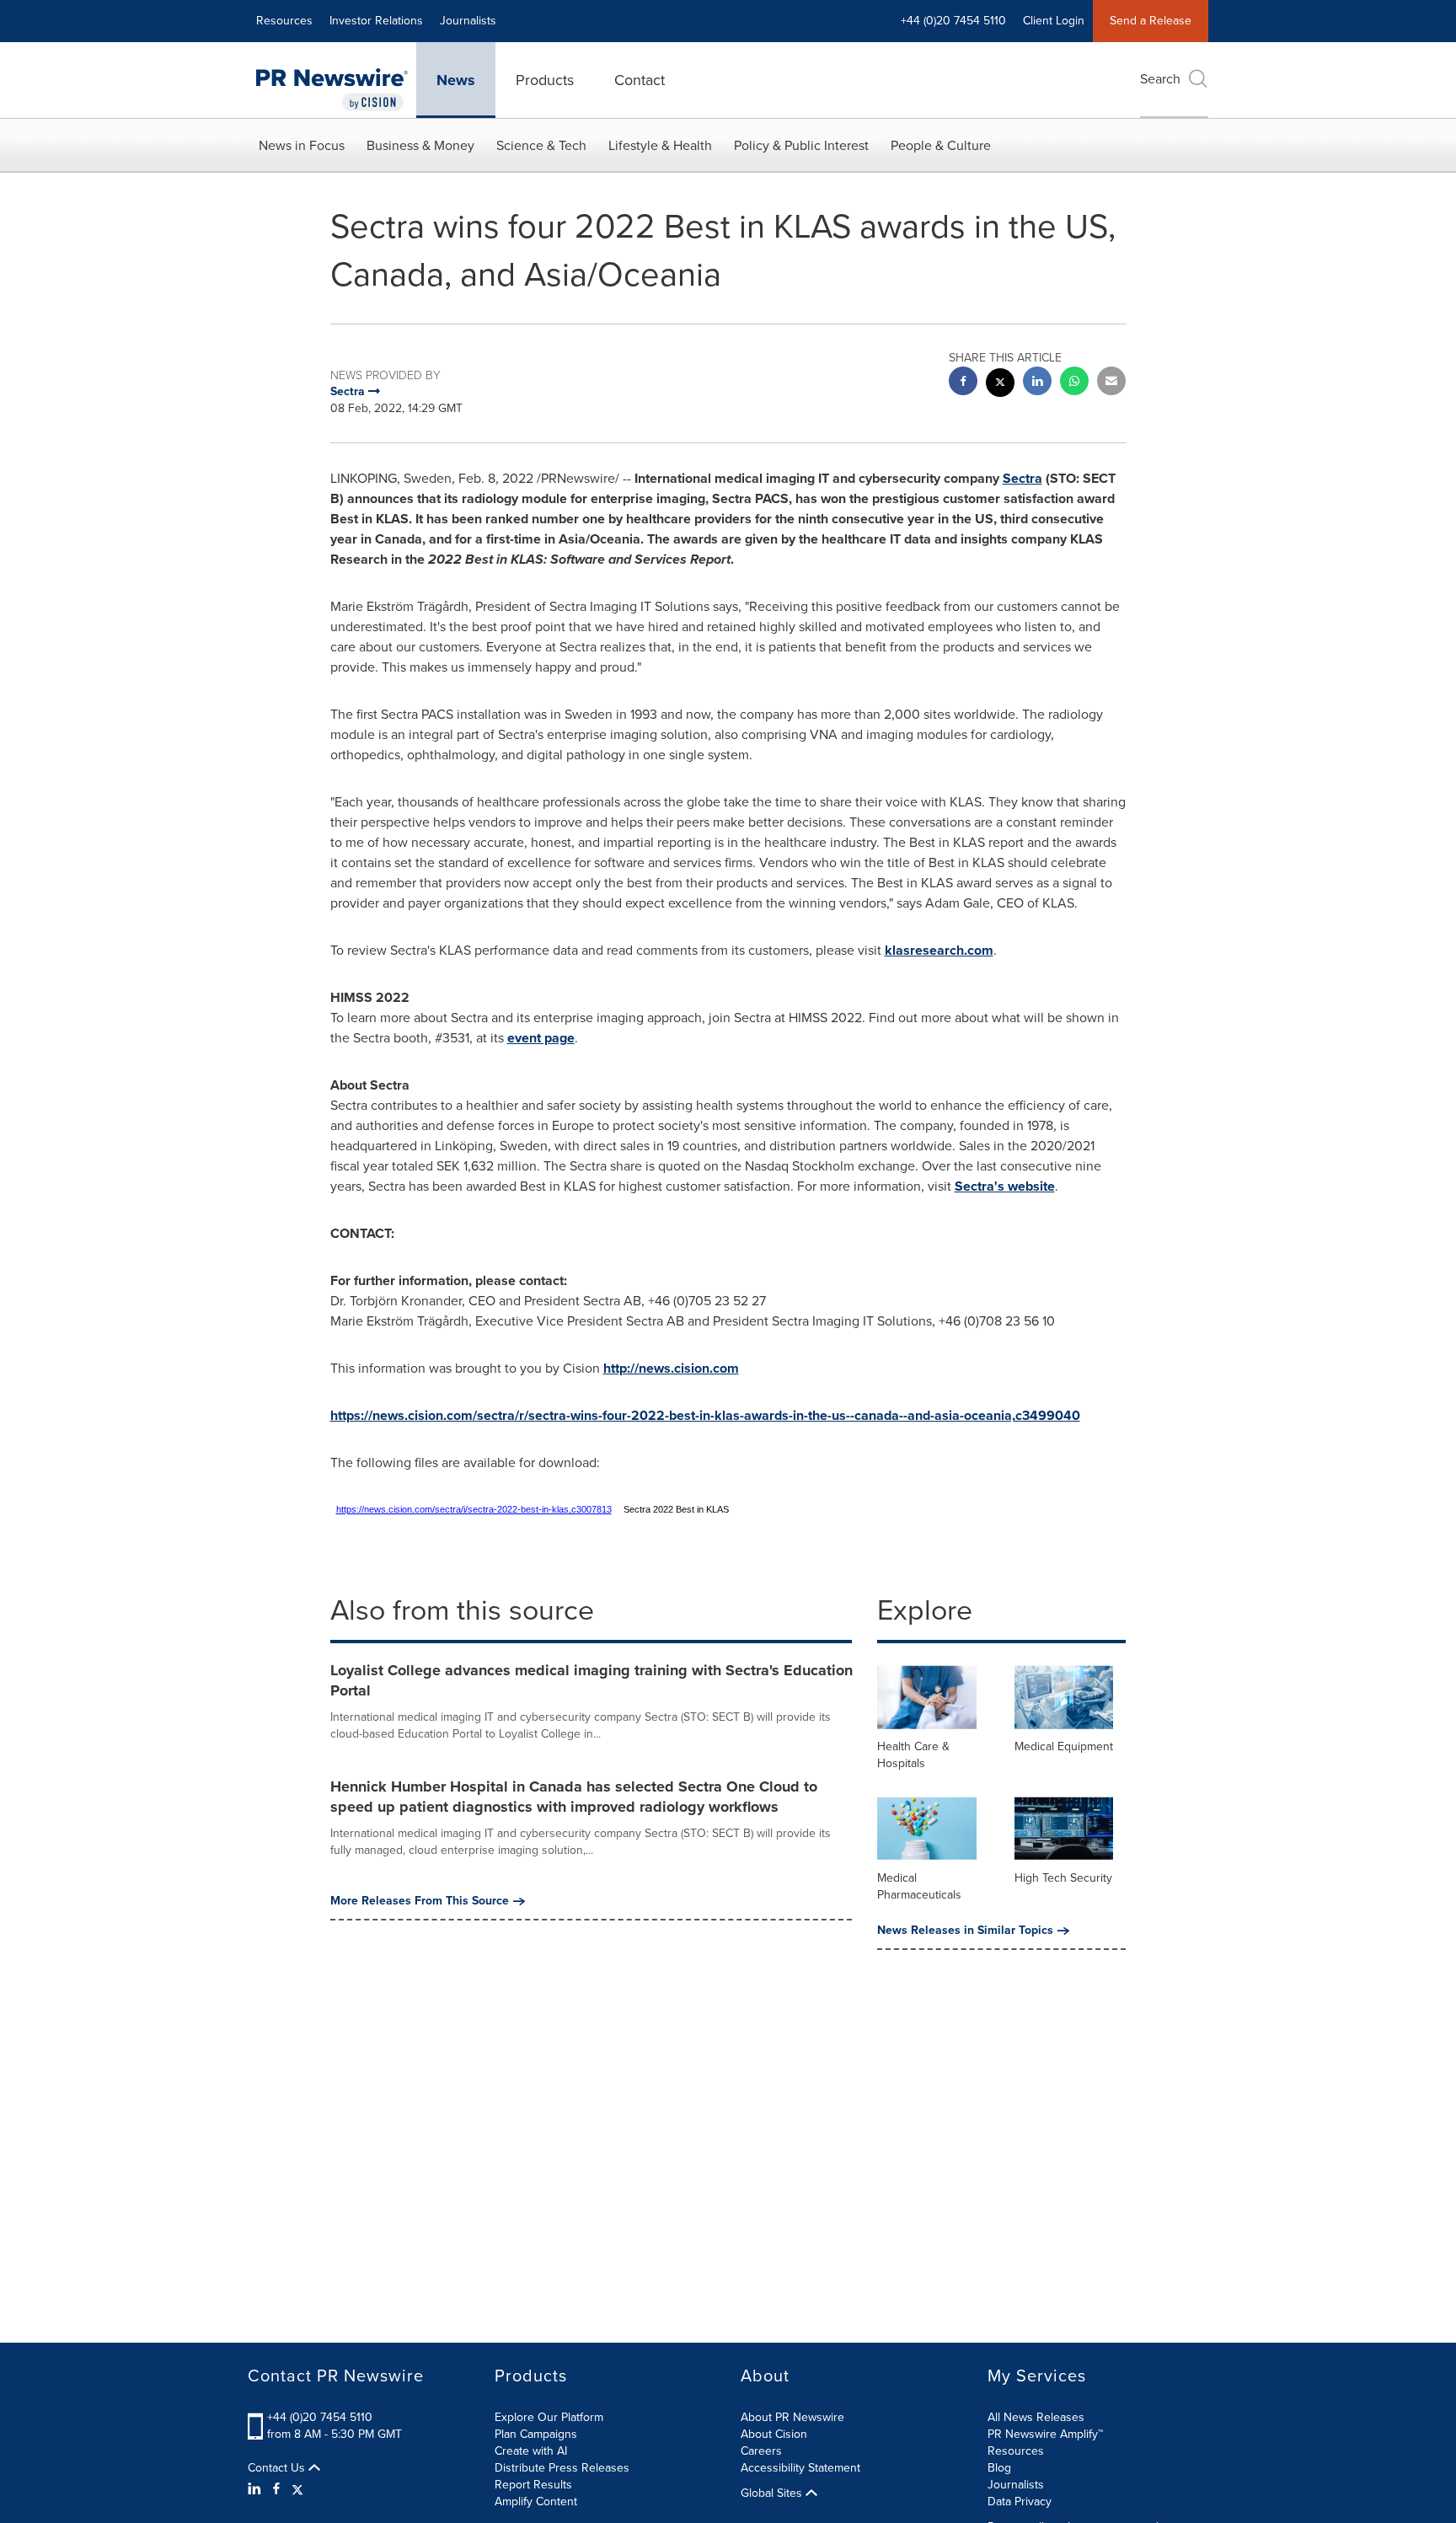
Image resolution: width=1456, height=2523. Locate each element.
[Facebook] (276, 2489)
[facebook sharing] (963, 383)
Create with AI (531, 2451)
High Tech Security (1063, 1878)
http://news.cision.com (671, 1368)
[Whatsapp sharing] (1074, 383)
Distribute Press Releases (562, 2468)
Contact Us (278, 2468)
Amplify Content (536, 2502)
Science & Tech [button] (541, 145)
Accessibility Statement (800, 2468)
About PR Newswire (792, 2417)
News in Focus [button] (302, 145)
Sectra (1022, 478)
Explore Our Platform (549, 2417)
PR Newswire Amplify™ (1045, 2434)
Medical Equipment (1064, 1746)
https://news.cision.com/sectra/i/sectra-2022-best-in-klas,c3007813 (474, 1509)
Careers (761, 2451)
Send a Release (1151, 21)
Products (545, 80)
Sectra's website (1005, 1186)
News (456, 80)
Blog (999, 2468)
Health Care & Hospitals (913, 1755)
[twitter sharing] (1000, 385)
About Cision (774, 2434)
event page (541, 1038)
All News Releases (1036, 2417)
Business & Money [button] (420, 145)
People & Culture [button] (941, 145)
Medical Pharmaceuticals (919, 1886)
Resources (284, 21)
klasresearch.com (939, 950)
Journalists (468, 21)
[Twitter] (297, 2489)
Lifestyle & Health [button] (660, 145)
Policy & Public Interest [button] (801, 145)
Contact (640, 80)
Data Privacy (1020, 2502)
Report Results (533, 2485)
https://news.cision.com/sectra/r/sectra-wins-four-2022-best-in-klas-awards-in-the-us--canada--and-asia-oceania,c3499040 (705, 1415)
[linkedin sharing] (1037, 383)
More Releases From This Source (420, 1901)
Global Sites (773, 2494)
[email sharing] (1111, 383)
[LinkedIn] (257, 2489)
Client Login (1054, 21)
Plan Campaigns (536, 2434)
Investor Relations (376, 21)
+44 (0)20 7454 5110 (320, 2417)
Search (1160, 79)
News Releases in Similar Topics (965, 1931)
